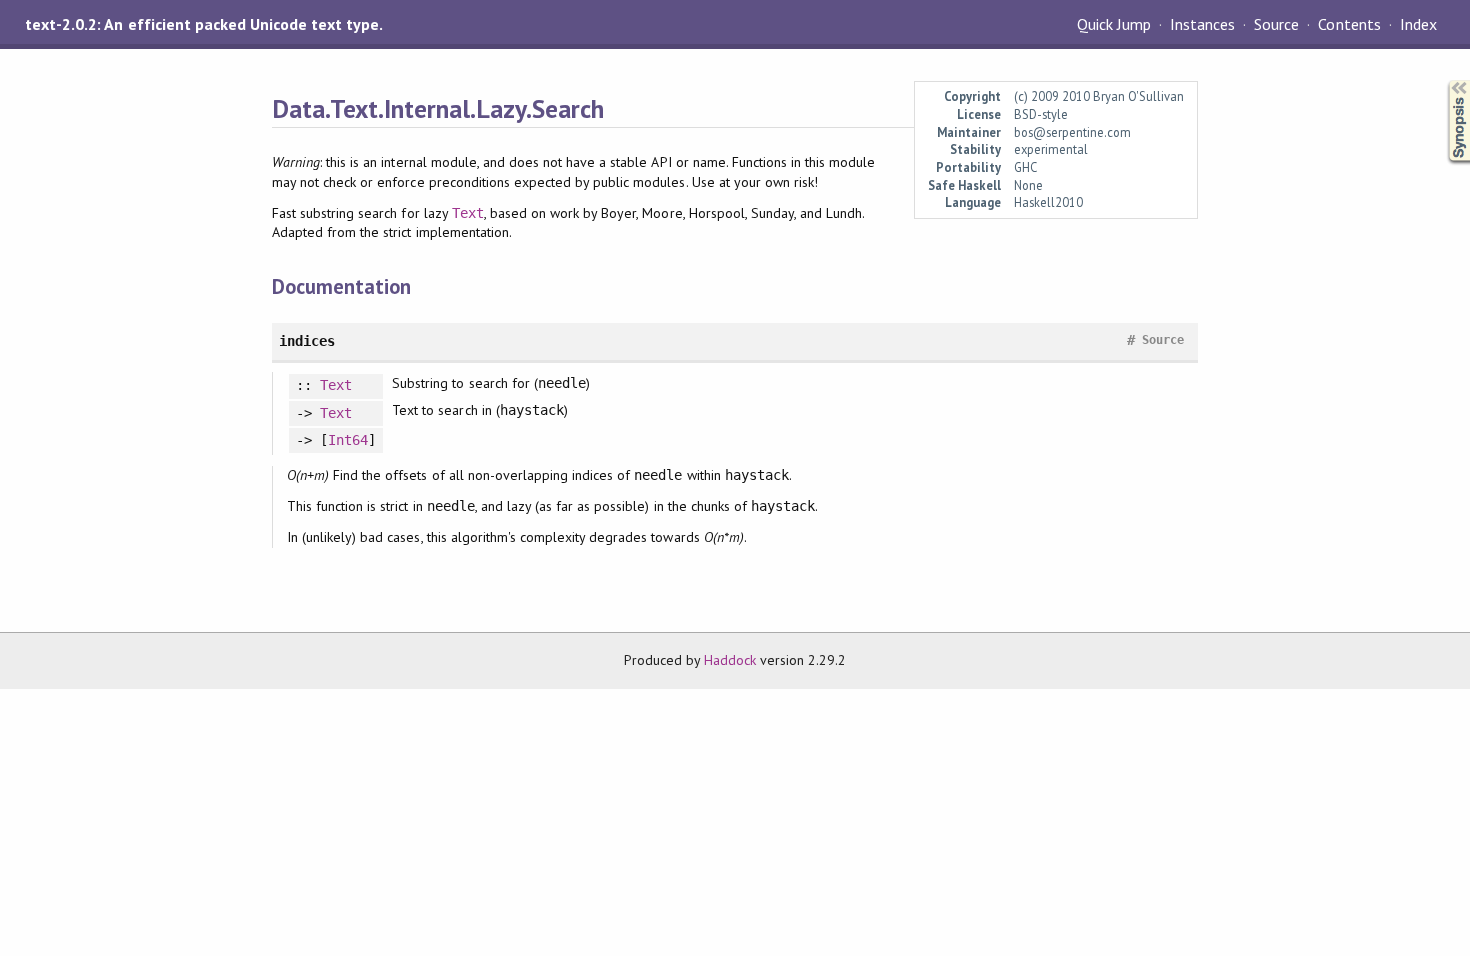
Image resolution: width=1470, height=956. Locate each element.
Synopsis (1443, 80)
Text (468, 213)
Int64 (348, 440)
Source (1276, 24)
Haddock (730, 660)
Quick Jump (1114, 24)
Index (1418, 24)
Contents (1349, 24)
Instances (1202, 24)
